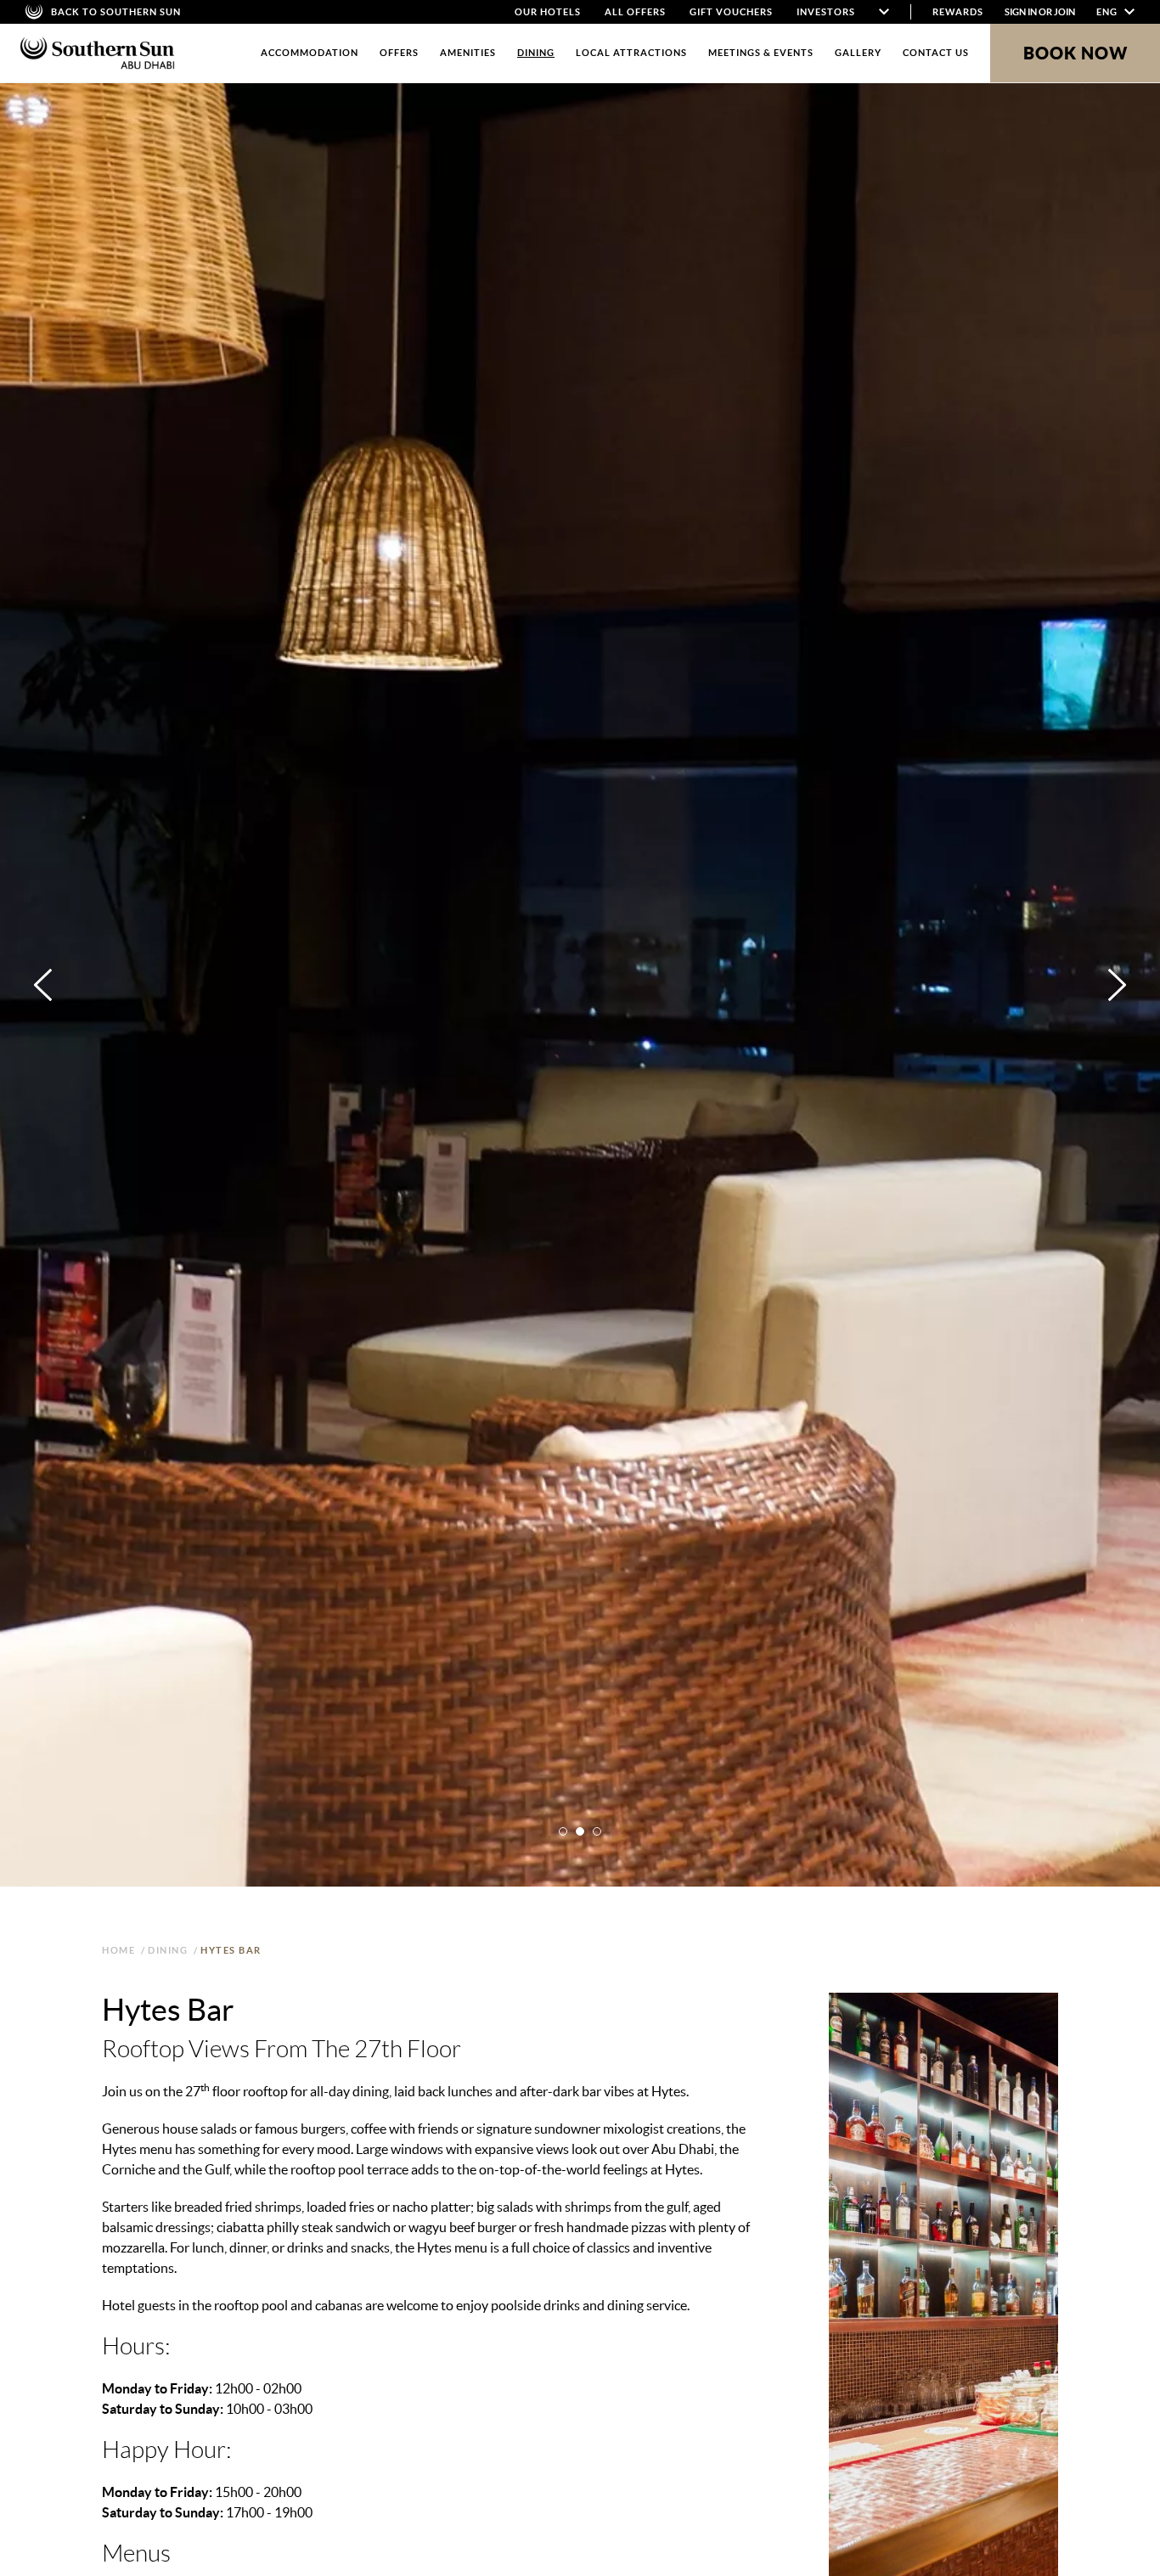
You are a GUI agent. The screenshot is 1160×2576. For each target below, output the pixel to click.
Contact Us (936, 53)
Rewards (958, 12)
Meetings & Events (761, 53)
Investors (826, 12)
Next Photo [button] (1117, 985)
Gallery (858, 53)
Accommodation (310, 53)
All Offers (635, 12)
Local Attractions (631, 53)
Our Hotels (548, 12)
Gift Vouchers (731, 12)
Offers (399, 53)
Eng (1108, 12)
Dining (536, 53)
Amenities (468, 53)
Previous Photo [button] (43, 985)
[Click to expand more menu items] (884, 12)
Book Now (1076, 53)
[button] (563, 1831)
